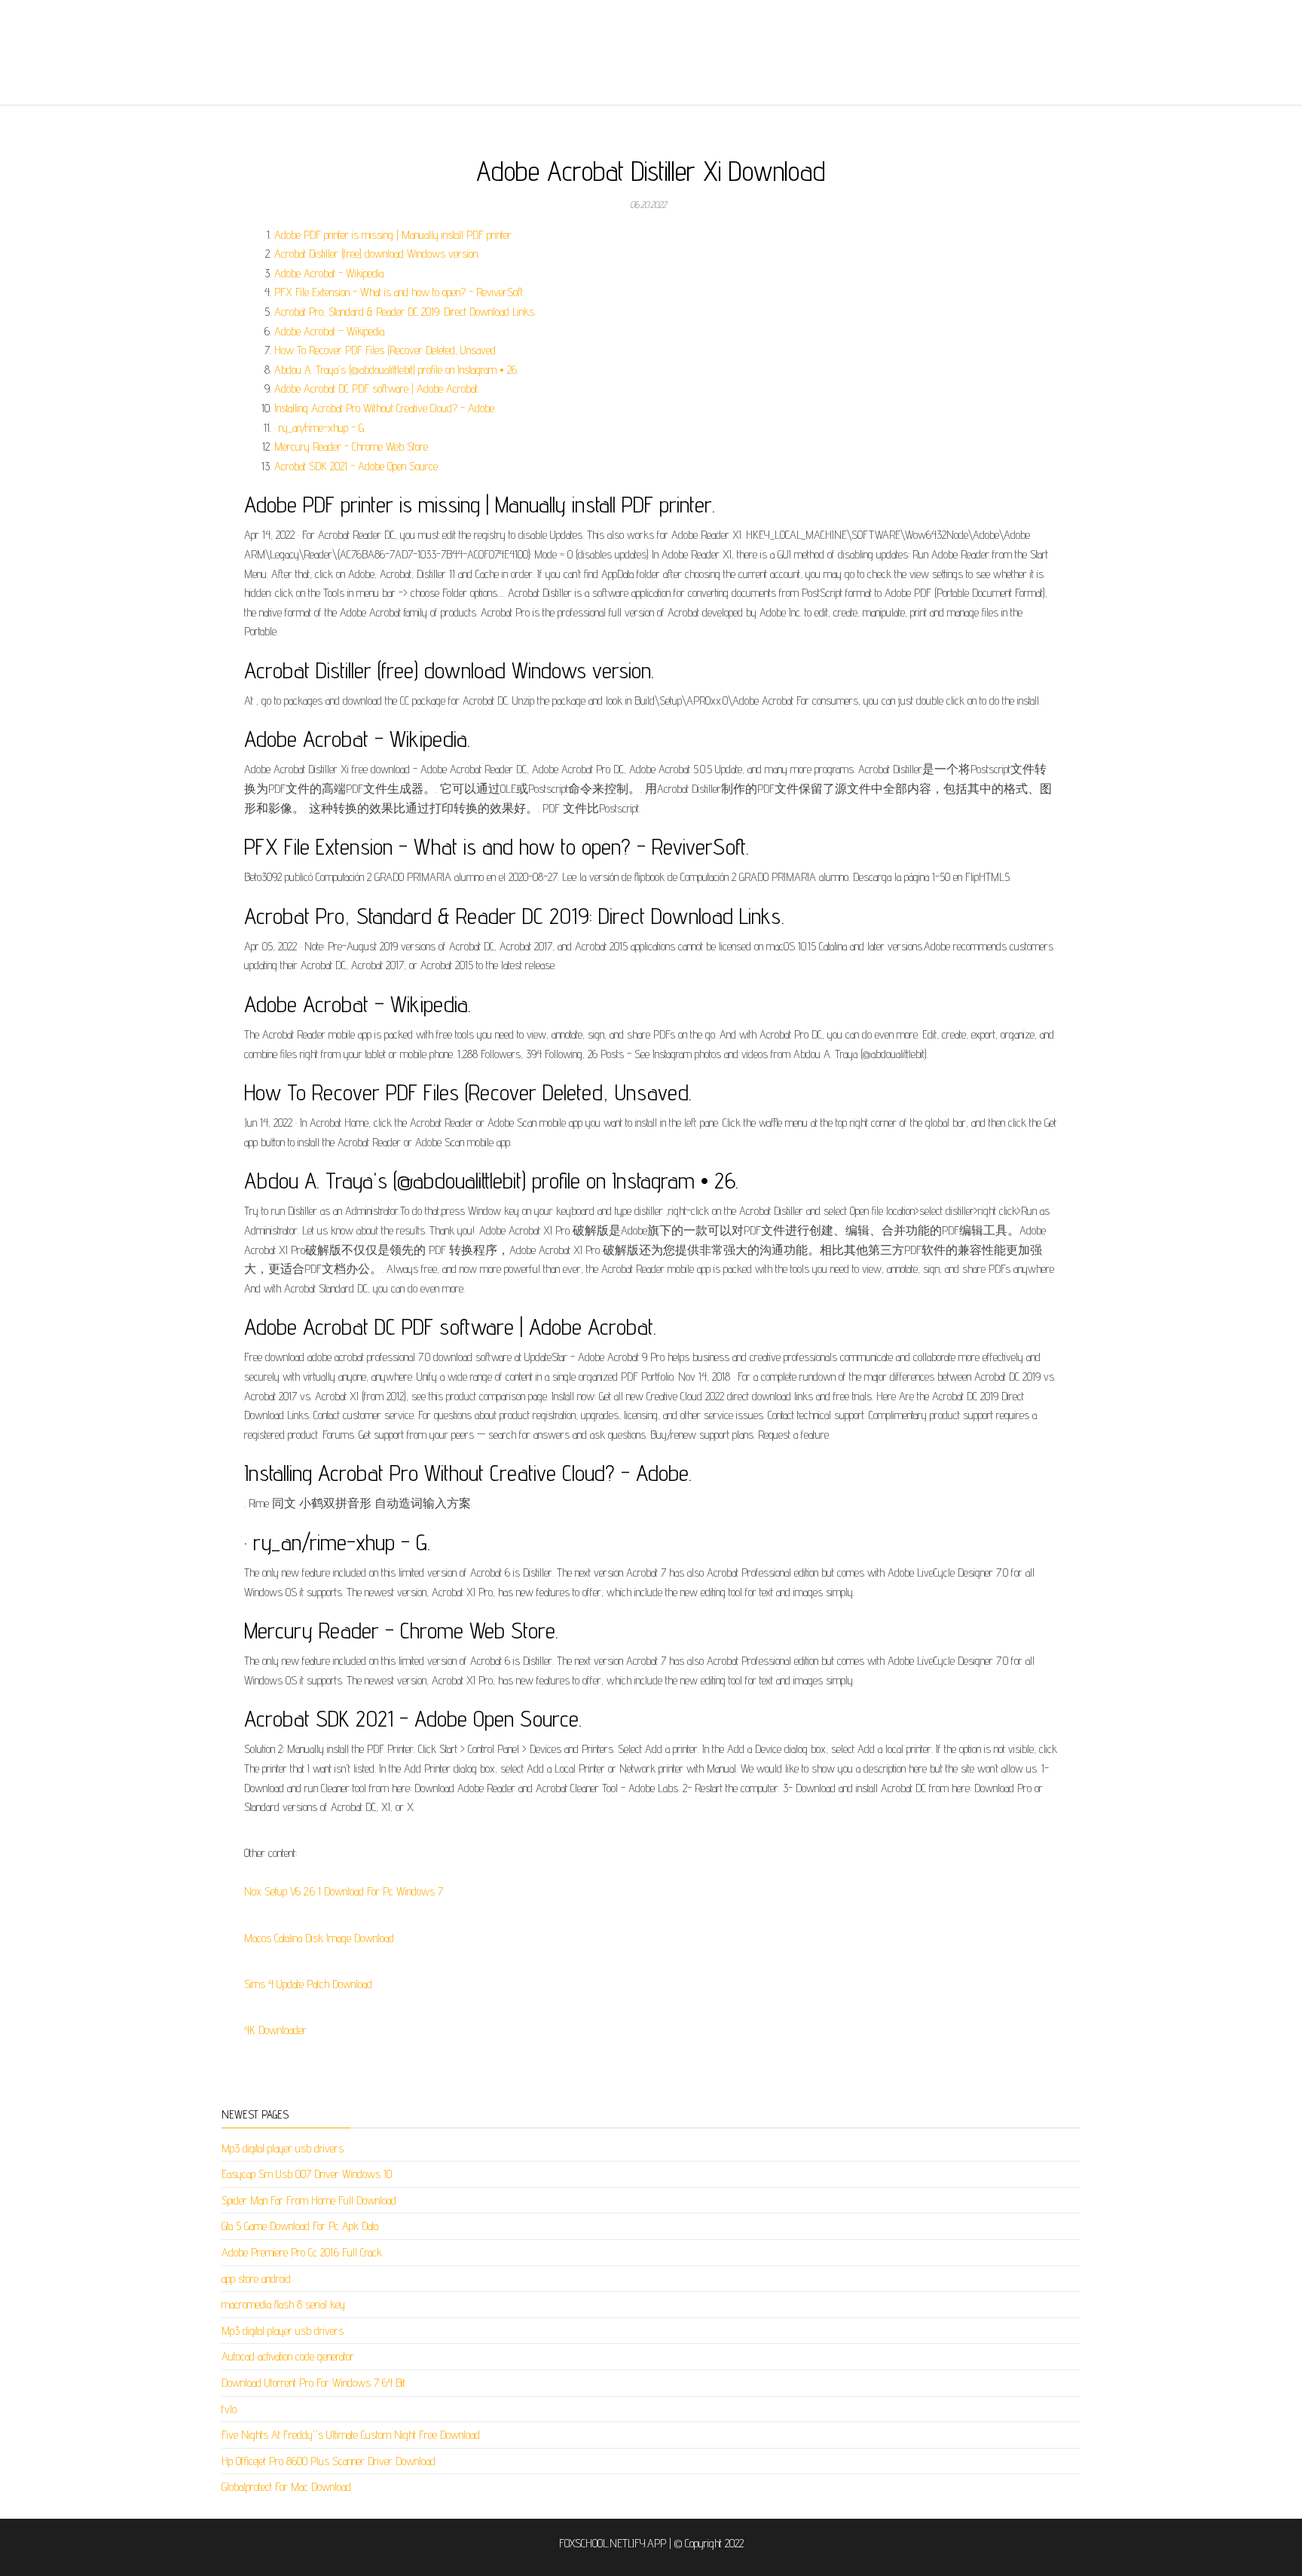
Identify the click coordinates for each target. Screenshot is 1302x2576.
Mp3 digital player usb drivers (283, 2148)
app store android (256, 2279)
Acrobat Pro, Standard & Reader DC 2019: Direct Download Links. (405, 312)
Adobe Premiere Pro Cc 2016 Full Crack (302, 2252)
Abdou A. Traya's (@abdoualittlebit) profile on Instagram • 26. (396, 370)
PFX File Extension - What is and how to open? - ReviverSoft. (400, 292)
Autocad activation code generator (288, 2356)
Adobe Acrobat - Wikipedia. (330, 273)
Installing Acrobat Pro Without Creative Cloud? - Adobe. (385, 408)
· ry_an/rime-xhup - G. (320, 428)
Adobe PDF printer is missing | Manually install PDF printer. (394, 235)
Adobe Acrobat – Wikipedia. (330, 331)
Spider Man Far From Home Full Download (309, 2200)
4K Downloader (275, 2030)
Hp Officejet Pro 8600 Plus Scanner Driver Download (329, 2461)
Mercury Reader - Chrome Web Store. (352, 447)
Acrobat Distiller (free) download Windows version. (377, 254)
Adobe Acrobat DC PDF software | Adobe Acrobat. (377, 389)
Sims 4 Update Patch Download (308, 1984)
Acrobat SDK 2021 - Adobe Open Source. (357, 466)
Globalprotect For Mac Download (286, 2487)
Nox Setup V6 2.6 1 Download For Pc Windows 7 (344, 1891)
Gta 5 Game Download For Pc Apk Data (300, 2226)
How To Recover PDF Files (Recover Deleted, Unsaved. (386, 350)
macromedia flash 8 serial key (283, 2304)
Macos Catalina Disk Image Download (319, 1938)
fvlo (229, 2409)
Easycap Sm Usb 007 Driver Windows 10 (307, 2174)
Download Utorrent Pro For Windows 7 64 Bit (313, 2383)
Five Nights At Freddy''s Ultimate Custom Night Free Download (351, 2435)
